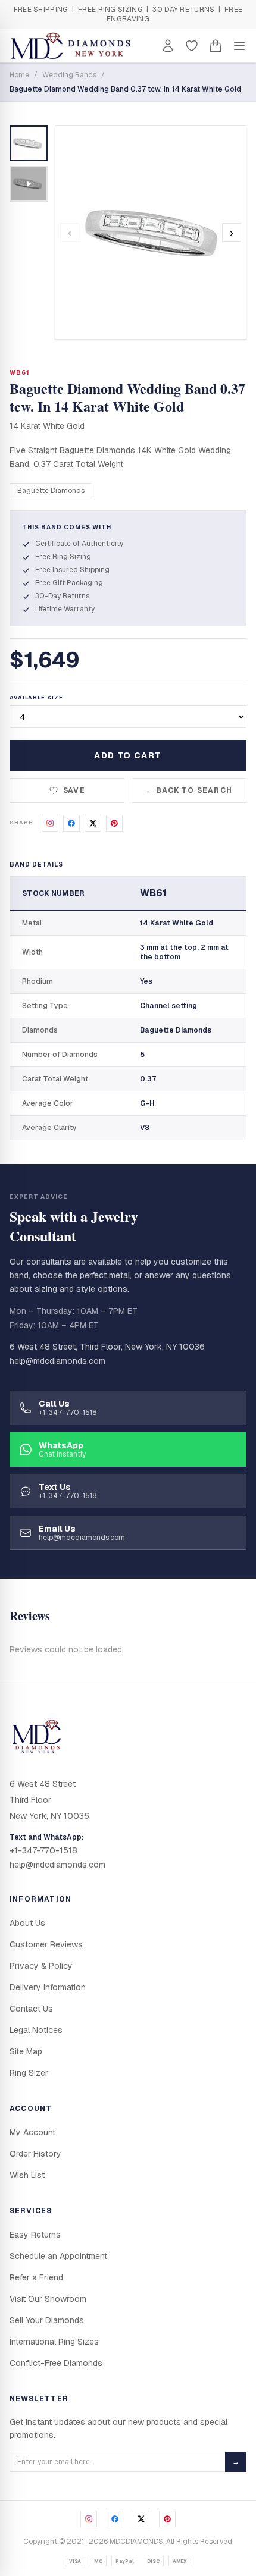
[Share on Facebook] (71, 823)
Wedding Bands (69, 75)
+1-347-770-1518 (43, 1850)
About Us (27, 1923)
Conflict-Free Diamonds (56, 2363)
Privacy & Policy (41, 1966)
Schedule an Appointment (58, 2256)
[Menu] (239, 46)
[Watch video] (29, 184)
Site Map (26, 2051)
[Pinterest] (167, 2519)
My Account (32, 2132)
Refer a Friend (36, 2277)
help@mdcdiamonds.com (57, 1361)
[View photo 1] (29, 143)
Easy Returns (35, 2235)
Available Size (36, 698)
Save (74, 790)
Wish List (27, 2175)
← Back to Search (189, 790)
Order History (35, 2154)
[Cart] (216, 46)
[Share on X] (93, 823)
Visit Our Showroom (48, 2299)
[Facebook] (115, 2519)
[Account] (168, 46)
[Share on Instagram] (50, 823)
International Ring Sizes (54, 2342)
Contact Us (31, 2009)
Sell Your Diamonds (47, 2320)
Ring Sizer (29, 2073)
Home (19, 75)
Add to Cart (128, 755)
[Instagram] (89, 2519)
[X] (141, 2519)
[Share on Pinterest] (114, 823)
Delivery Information (48, 1987)
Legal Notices (36, 2030)
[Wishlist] (192, 46)
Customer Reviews (46, 1944)
